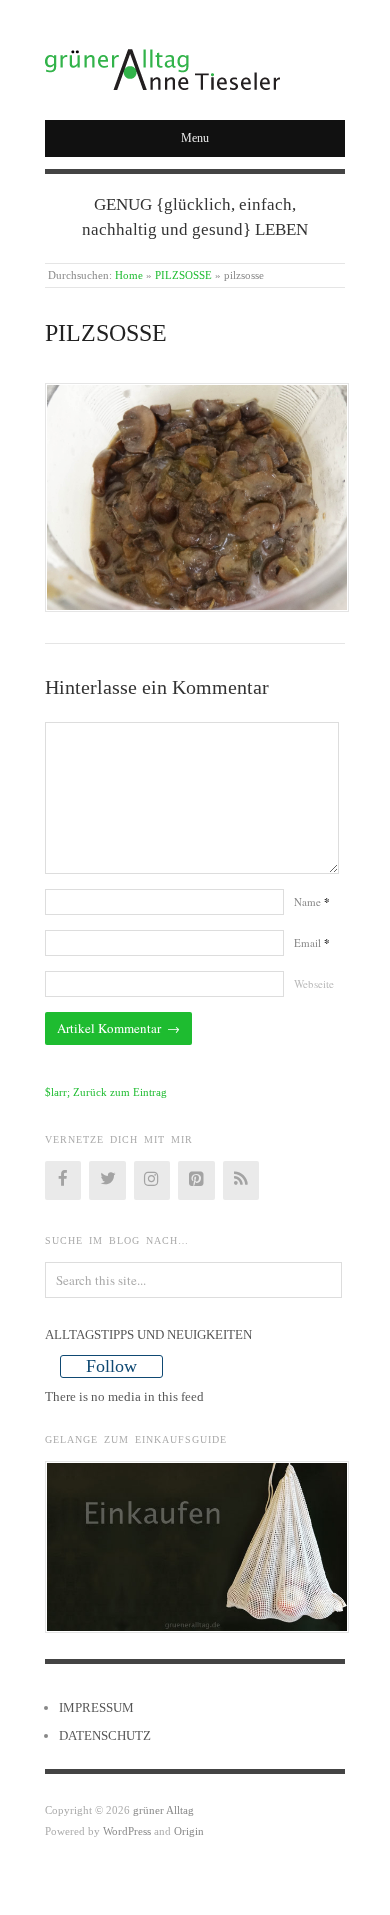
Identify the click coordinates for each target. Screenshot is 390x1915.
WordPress (127, 1831)
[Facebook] (63, 1180)
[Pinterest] (196, 1180)
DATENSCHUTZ (105, 1735)
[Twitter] (107, 1180)
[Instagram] (152, 1180)
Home (129, 275)
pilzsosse (106, 333)
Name (312, 901)
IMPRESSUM (96, 1707)
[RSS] (241, 1180)
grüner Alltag (163, 1810)
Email (312, 942)
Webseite (314, 983)
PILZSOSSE (183, 275)
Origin (189, 1831)
